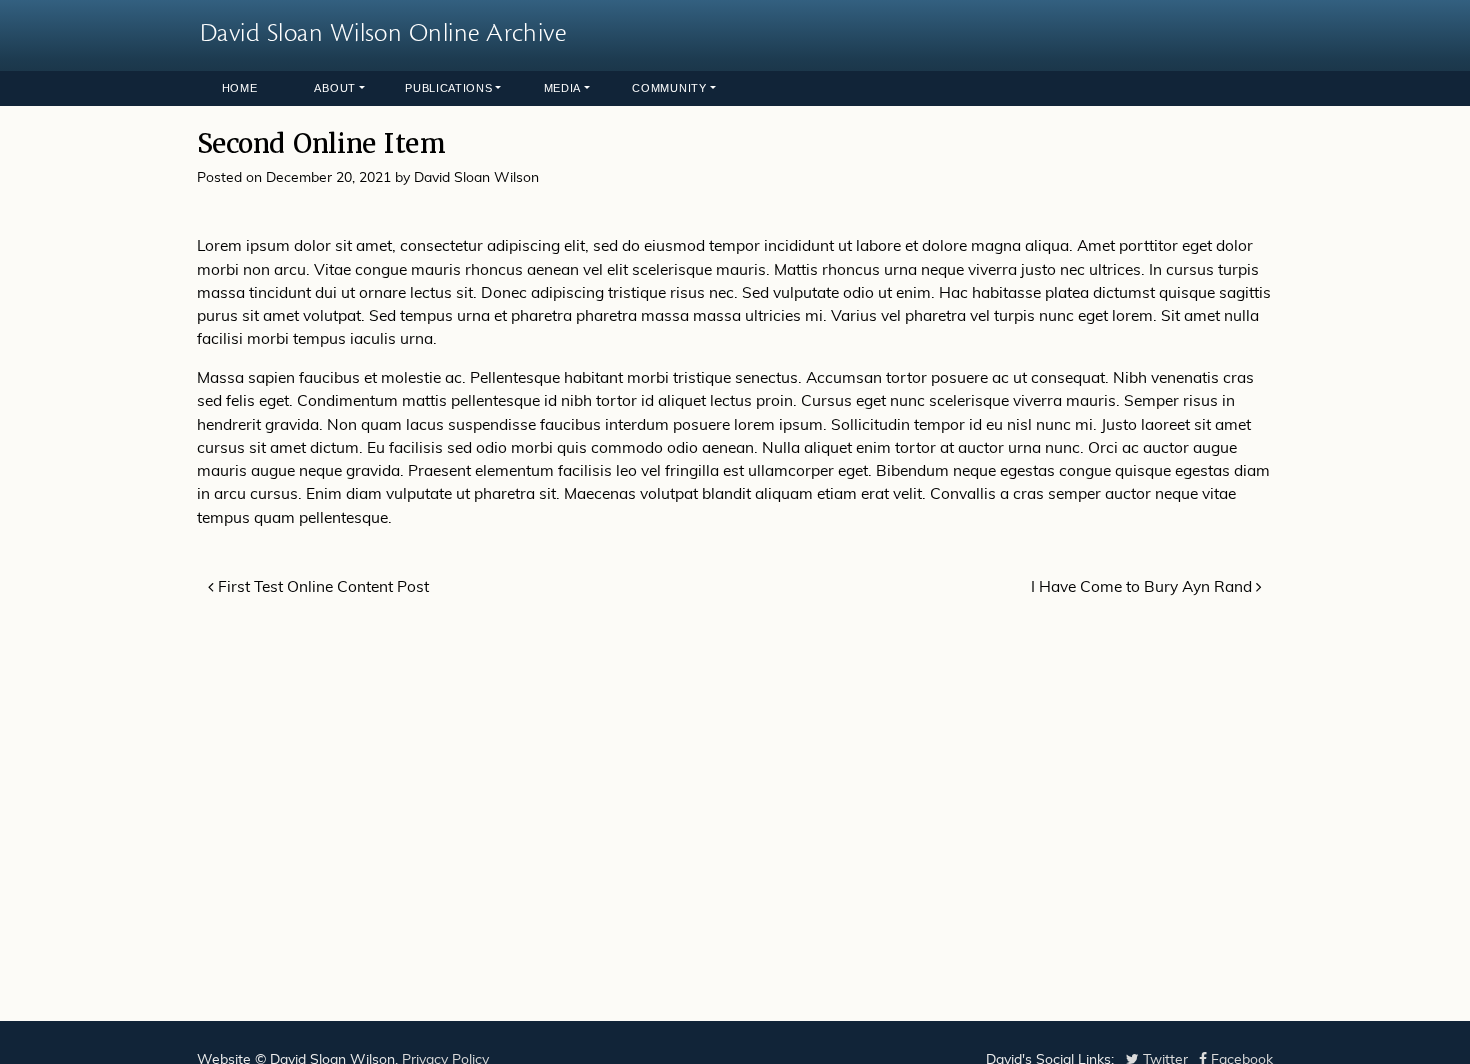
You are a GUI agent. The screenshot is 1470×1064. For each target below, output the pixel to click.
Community (669, 88)
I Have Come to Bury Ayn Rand (1143, 588)
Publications (448, 88)
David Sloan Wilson (476, 178)
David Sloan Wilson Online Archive (383, 33)
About (335, 88)
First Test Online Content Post (321, 588)
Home (240, 88)
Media (563, 88)
